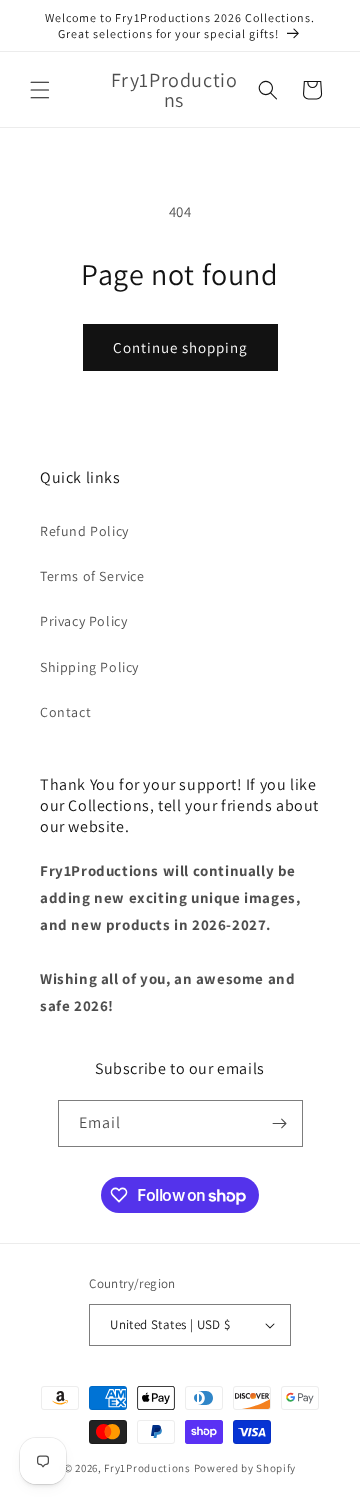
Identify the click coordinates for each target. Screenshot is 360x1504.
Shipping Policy (89, 667)
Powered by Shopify (245, 1468)
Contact (65, 712)
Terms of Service (92, 576)
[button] (40, 90)
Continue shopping (180, 347)
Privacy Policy (83, 621)
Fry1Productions (147, 1468)
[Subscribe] (280, 1123)
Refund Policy (84, 531)
